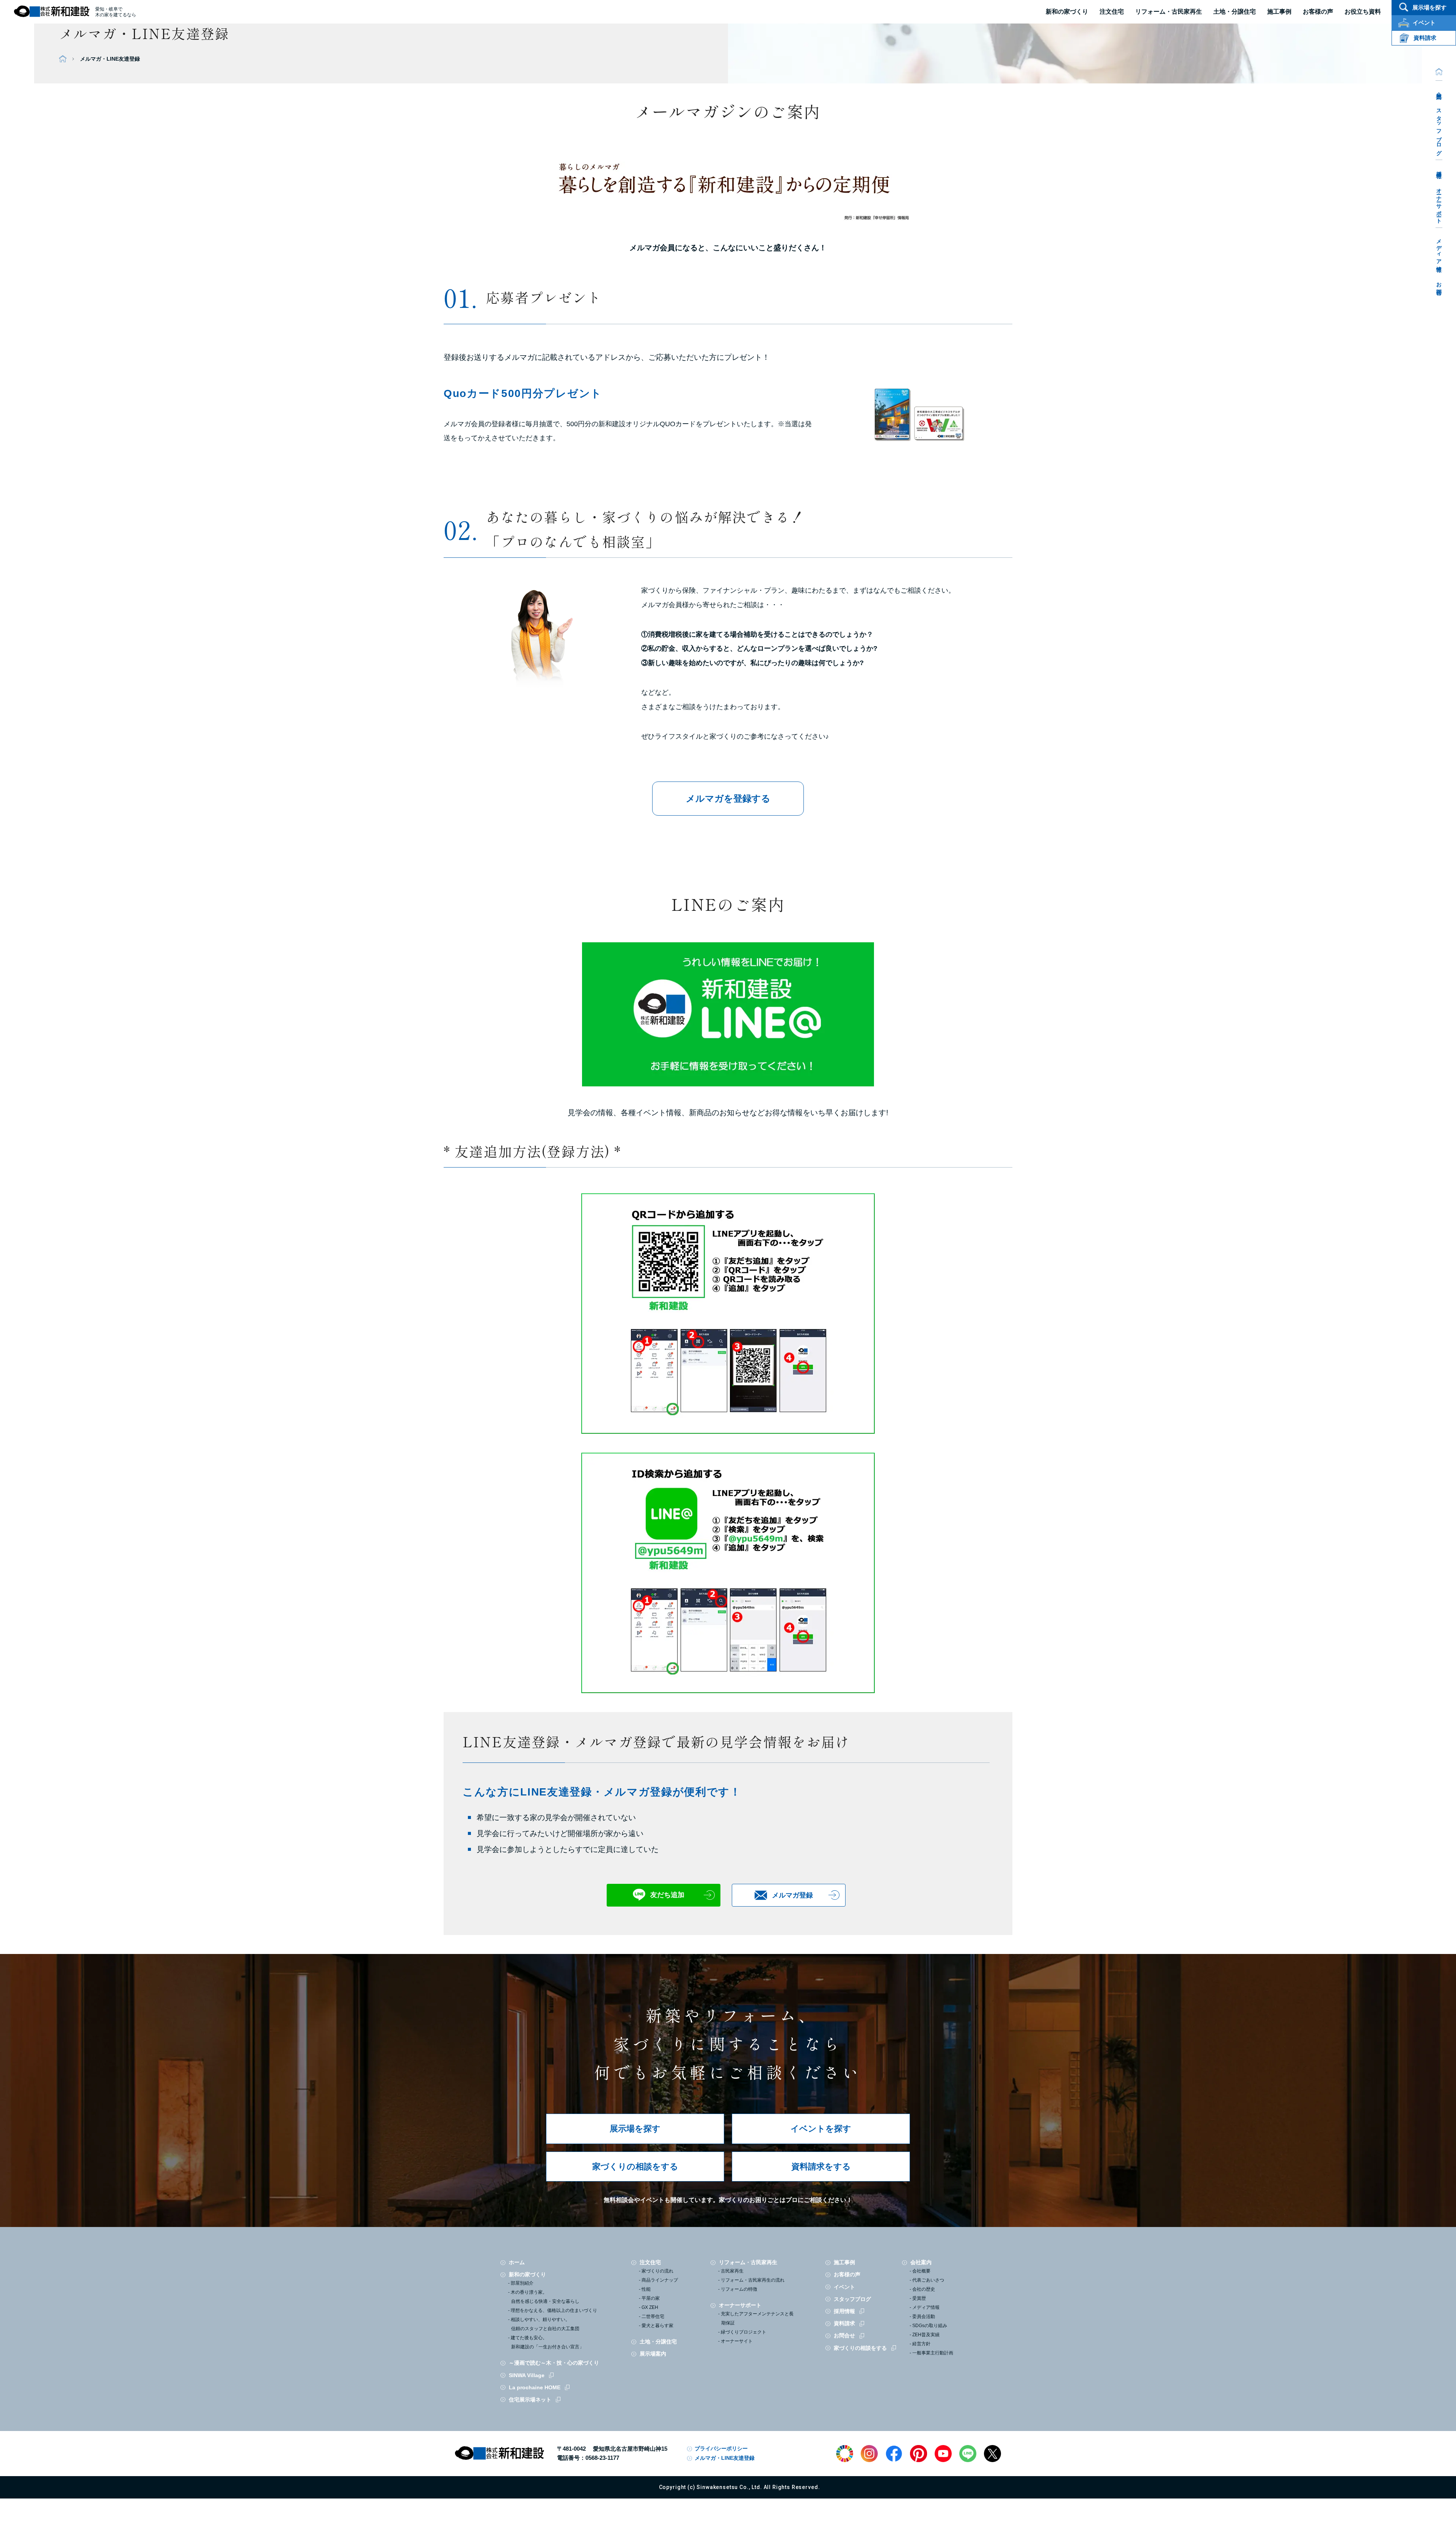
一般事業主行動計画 (933, 2353)
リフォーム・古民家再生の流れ (753, 2280)
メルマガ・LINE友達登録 (725, 2458)
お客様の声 (847, 2274)
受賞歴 (919, 2298)
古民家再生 (732, 2271)
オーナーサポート (1439, 203)
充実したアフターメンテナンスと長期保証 (757, 2318)
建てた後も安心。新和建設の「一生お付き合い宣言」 (547, 2342)
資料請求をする (821, 2167)
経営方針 (921, 2344)
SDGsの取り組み (930, 2326)
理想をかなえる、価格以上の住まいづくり (554, 2310)
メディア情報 (1439, 250)
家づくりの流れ (657, 2271)
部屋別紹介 (522, 2283)
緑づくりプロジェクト (744, 2332)
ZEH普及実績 (926, 2335)
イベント (844, 2287)
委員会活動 (924, 2316)
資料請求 (844, 2323)
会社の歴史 (924, 2289)
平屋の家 (651, 2298)
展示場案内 (653, 2354)
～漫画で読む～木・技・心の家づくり (554, 2363)
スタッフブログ (1439, 129)
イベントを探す (821, 2129)
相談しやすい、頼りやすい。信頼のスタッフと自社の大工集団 (545, 2324)
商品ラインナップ (660, 2280)
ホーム (517, 2262)
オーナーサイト (737, 2341)
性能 (646, 2289)
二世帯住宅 (653, 2316)
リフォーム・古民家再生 (1169, 12)
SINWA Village (527, 2375)
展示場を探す (635, 2129)
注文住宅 (1112, 12)
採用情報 (1439, 169)
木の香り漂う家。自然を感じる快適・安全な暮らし (545, 2297)
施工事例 (844, 2262)
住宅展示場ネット (530, 2400)
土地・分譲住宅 (1235, 12)
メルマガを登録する (728, 798)
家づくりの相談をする (635, 2167)
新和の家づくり (1067, 12)
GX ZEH (650, 2307)
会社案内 (1439, 89)
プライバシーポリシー (721, 2448)
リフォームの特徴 (739, 2289)
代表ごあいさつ (928, 2280)
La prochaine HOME (535, 2387)
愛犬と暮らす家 (657, 2326)
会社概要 (921, 2271)
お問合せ (1439, 286)
